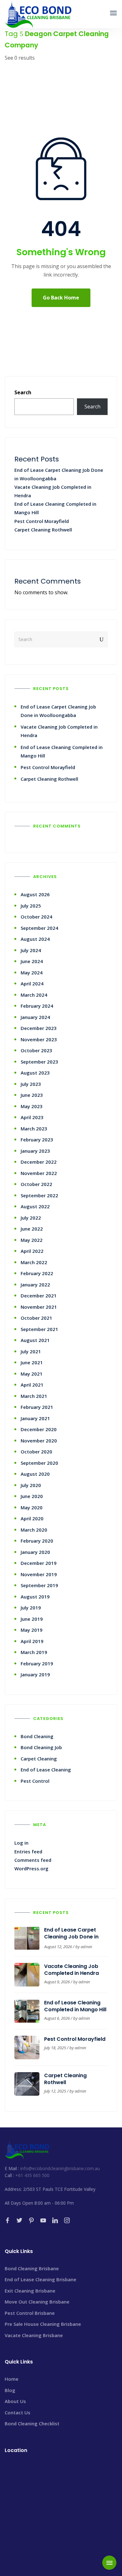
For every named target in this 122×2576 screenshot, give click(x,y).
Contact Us (18, 2412)
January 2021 (35, 1418)
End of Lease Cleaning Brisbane (41, 2279)
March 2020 (34, 1530)
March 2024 (34, 995)
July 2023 (31, 1084)
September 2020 (39, 1463)
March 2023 (34, 1129)
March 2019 (34, 1652)
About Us (15, 2401)
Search (23, 392)
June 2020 (32, 1496)
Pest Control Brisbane (30, 2313)
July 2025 (31, 906)
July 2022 (31, 1218)
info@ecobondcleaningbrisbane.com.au (60, 2168)
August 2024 (35, 939)
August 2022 (35, 1206)
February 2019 (37, 1663)
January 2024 (35, 1017)
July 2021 (31, 1351)
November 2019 (39, 1574)
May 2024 (32, 973)
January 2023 (35, 1151)
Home (12, 2379)
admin (86, 1947)
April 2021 (32, 1385)
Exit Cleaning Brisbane (30, 2291)
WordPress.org (31, 1868)
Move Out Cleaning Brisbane (37, 2302)
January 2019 (35, 1674)
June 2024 (32, 961)
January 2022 (35, 1285)
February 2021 (37, 1407)
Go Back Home (61, 298)
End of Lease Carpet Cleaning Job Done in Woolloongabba (71, 1937)
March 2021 (34, 1396)
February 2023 (37, 1140)
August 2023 (35, 1073)
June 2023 (32, 1095)
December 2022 (39, 1162)
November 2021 (39, 1307)
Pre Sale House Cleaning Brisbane (43, 2324)
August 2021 (35, 1340)
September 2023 (39, 1062)
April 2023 (32, 1117)
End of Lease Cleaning (46, 1770)
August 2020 (35, 1474)
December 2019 (39, 1563)
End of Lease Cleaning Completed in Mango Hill (75, 2006)
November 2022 (39, 1173)
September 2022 (39, 1195)
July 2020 (31, 1485)
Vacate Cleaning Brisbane (34, 2335)
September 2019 (39, 1585)
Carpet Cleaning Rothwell (43, 530)
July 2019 (31, 1608)
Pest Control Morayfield (42, 521)
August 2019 (35, 1597)
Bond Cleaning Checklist (32, 2423)
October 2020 (36, 1452)
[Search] (102, 639)
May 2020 (32, 1507)
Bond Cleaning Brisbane (32, 2268)
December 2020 (39, 1429)
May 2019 (32, 1630)
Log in (21, 1843)
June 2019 (32, 1619)
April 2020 (32, 1518)
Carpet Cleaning (39, 1759)
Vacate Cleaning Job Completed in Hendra (71, 1970)
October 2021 (36, 1318)
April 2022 (32, 1251)
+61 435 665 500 (32, 2175)
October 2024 (36, 917)
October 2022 (36, 1184)
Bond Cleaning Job (41, 1747)
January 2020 (35, 1552)
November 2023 (39, 1039)
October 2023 (36, 1050)
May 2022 (32, 1240)
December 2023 (39, 1028)
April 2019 (32, 1641)
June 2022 (32, 1229)
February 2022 (37, 1273)
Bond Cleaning (37, 1736)
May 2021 (32, 1374)
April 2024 (32, 984)
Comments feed (33, 1860)
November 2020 (39, 1441)
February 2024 (37, 1006)
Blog (10, 2390)
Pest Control (35, 1781)
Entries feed (28, 1851)
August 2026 (35, 894)
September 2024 (39, 928)
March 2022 (34, 1262)
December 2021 (39, 1296)
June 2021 (32, 1362)
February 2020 (37, 1541)
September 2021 (39, 1329)
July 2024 (31, 950)
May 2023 (32, 1106)
